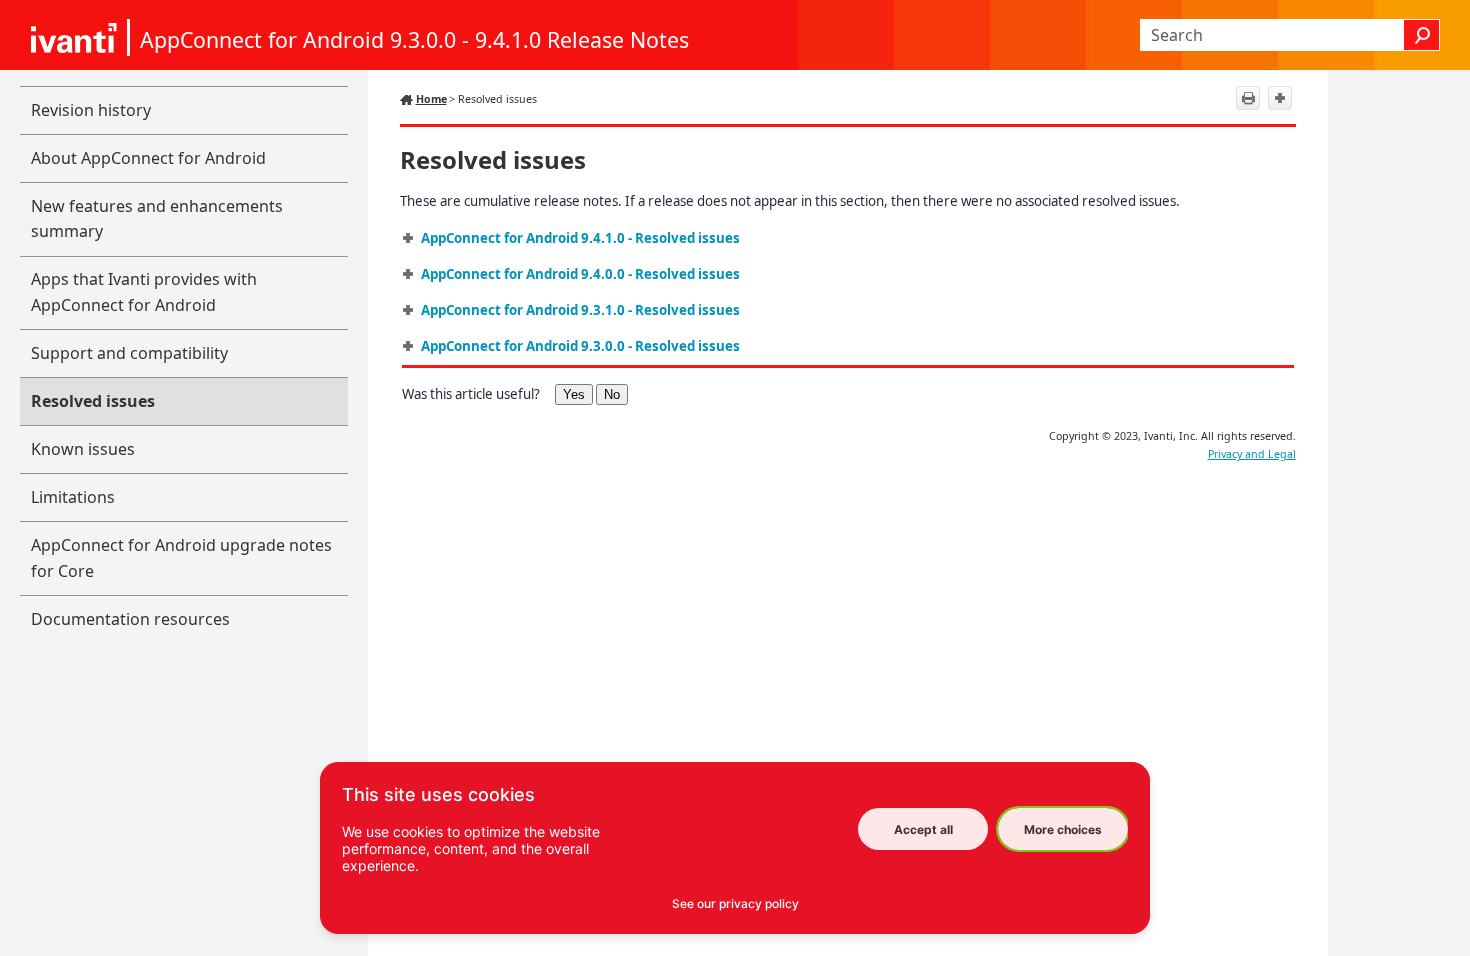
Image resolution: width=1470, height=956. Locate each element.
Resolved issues (93, 401)
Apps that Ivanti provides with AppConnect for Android (144, 292)
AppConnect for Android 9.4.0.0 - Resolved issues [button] (580, 274)
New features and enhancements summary (157, 219)
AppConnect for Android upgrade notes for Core (181, 558)
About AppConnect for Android (148, 158)
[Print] (1248, 98)
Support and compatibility (129, 353)
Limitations (73, 497)
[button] (1422, 35)
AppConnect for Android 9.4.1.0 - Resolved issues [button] (580, 238)
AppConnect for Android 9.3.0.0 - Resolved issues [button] (580, 346)
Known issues (83, 449)
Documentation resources (130, 619)
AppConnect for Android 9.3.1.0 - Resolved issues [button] (580, 310)
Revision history (91, 110)
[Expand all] (1280, 98)
